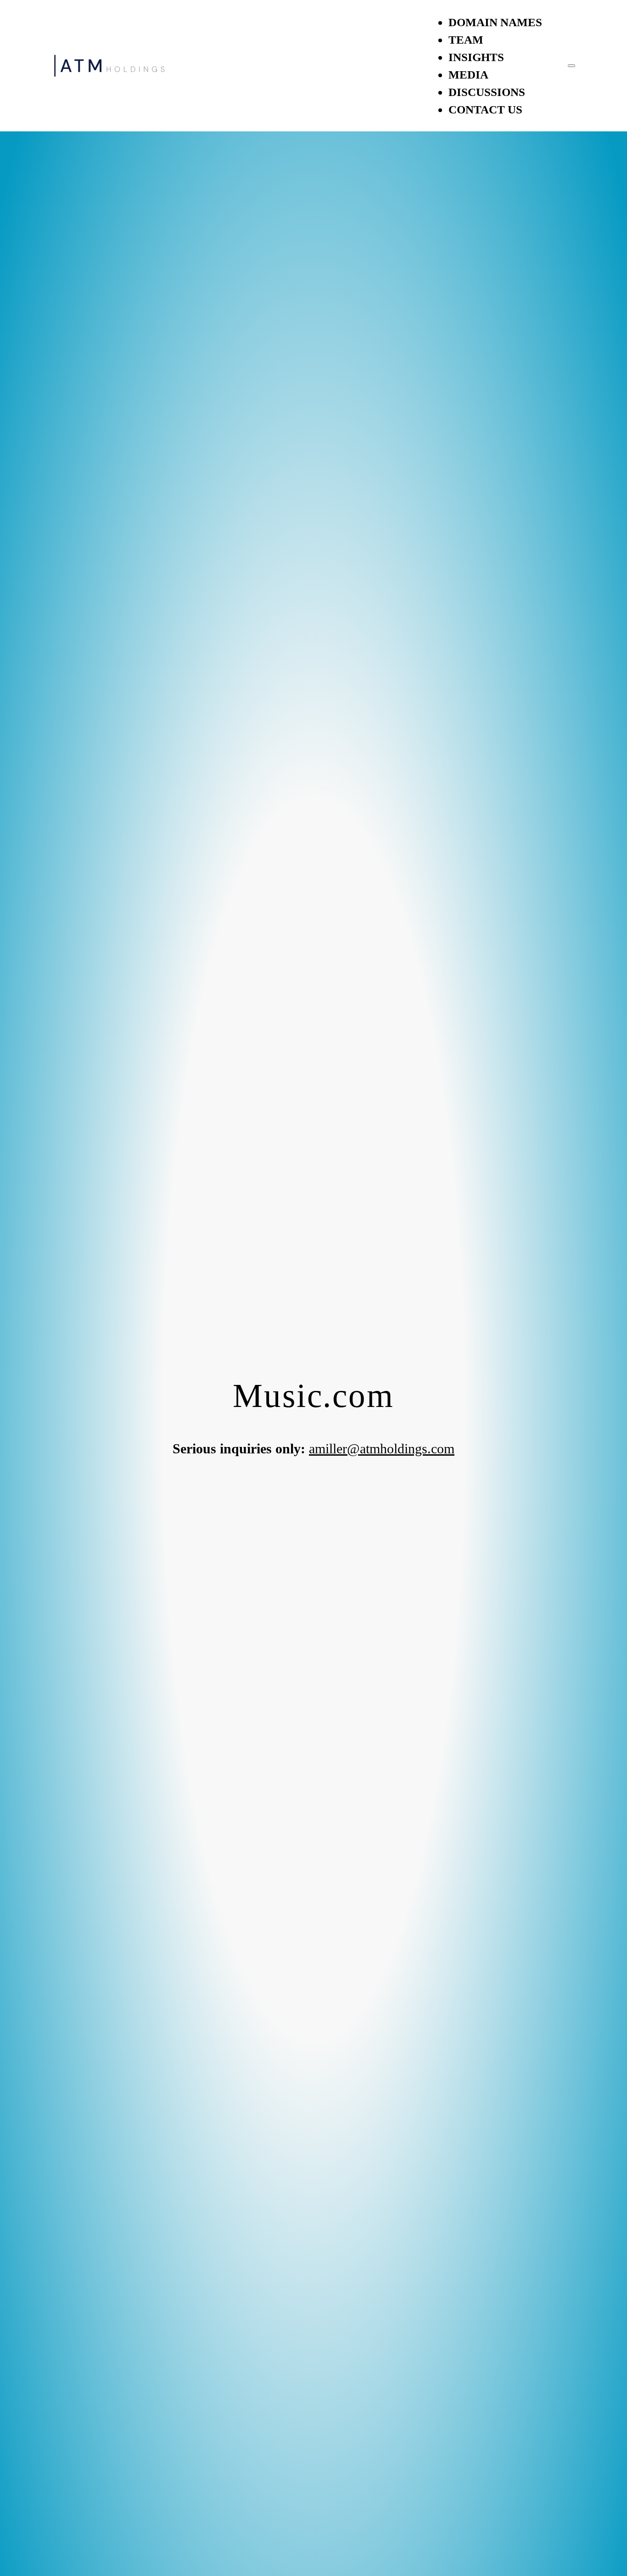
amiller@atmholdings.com (382, 1449)
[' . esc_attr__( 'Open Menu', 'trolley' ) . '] (571, 66)
